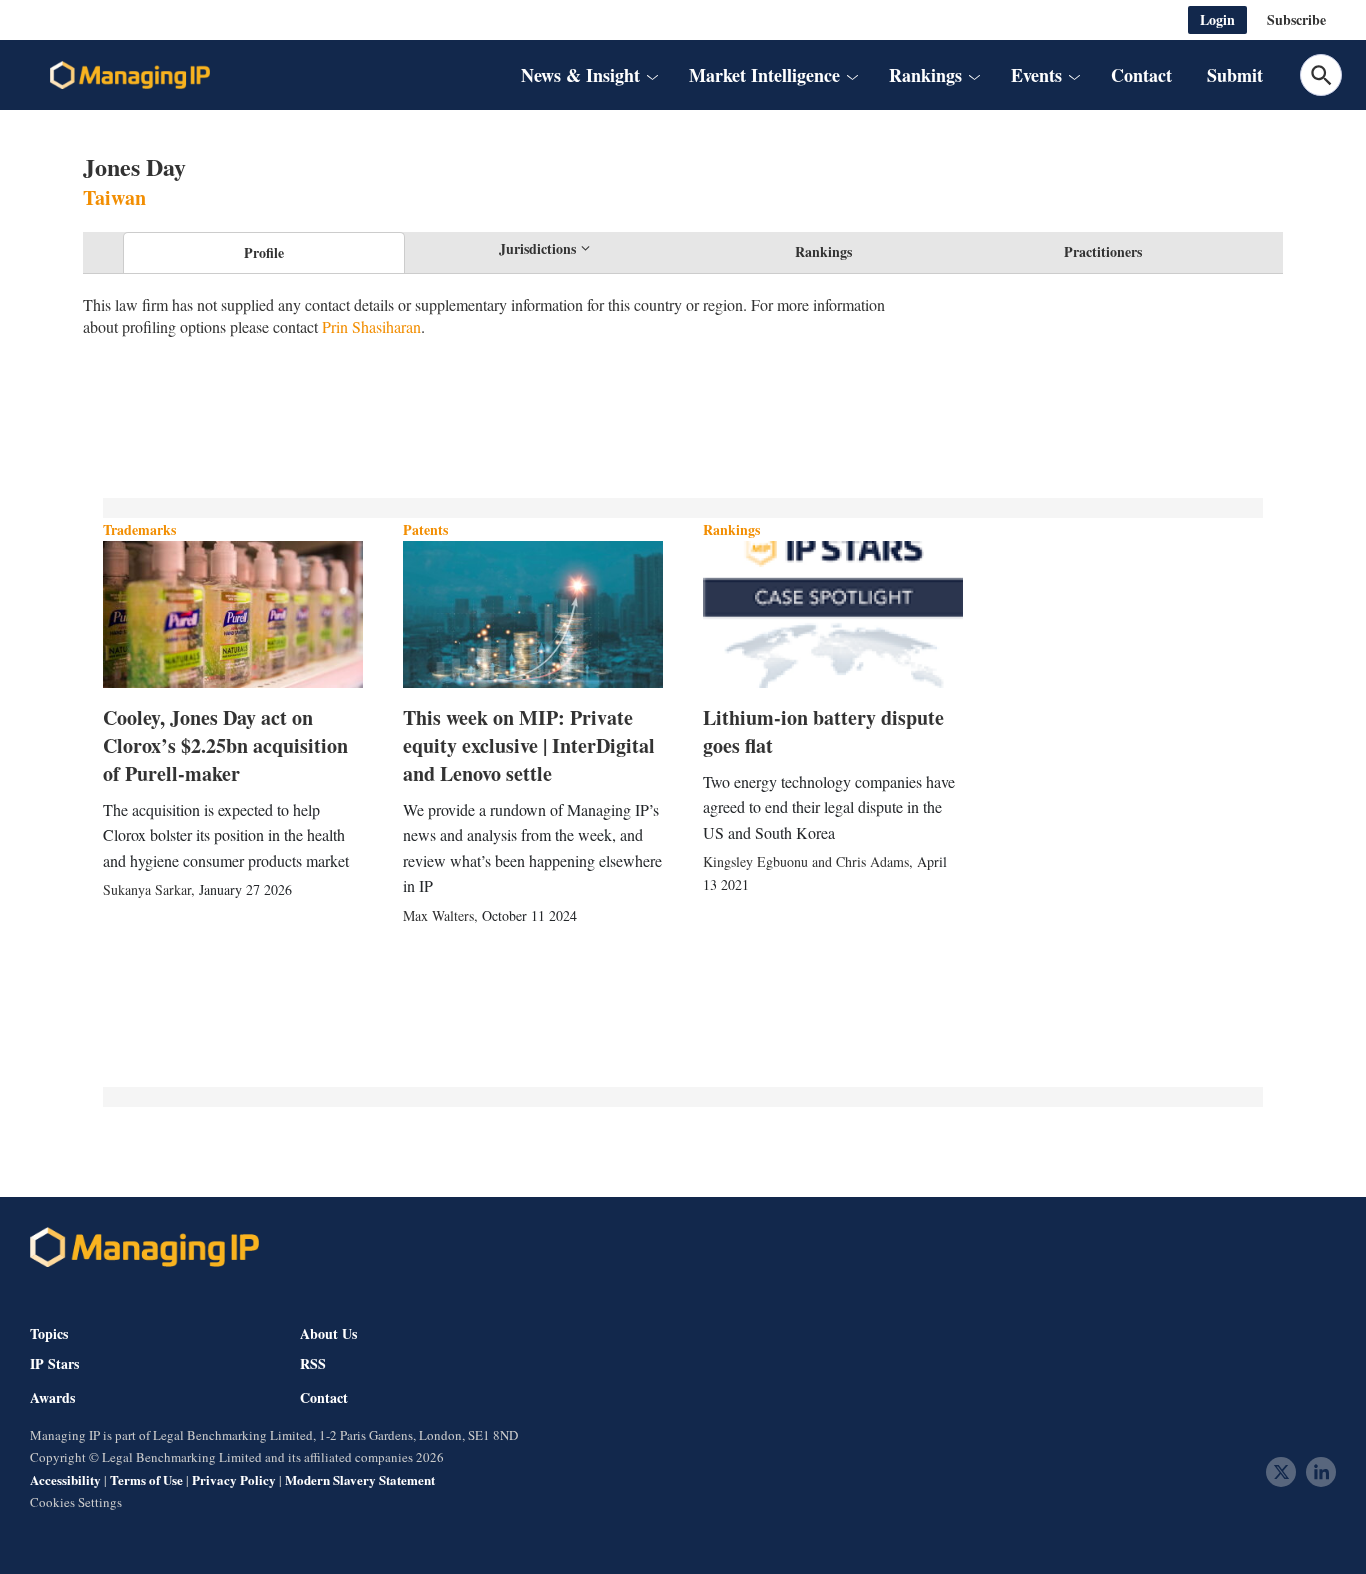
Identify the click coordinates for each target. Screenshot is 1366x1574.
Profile (264, 252)
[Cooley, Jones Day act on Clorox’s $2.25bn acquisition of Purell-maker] (233, 614)
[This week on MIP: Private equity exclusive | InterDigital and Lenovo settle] (533, 614)
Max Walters (438, 915)
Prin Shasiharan (371, 326)
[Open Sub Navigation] (651, 75)
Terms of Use (146, 1479)
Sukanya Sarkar (147, 889)
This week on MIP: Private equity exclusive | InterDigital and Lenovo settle (529, 745)
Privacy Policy (234, 1479)
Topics (49, 1333)
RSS (313, 1364)
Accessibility (65, 1479)
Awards (52, 1398)
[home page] (130, 75)
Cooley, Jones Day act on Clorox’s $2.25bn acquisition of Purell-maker (225, 745)
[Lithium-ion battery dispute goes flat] (833, 614)
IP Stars (54, 1364)
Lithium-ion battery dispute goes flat (823, 731)
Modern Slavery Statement (360, 1479)
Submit (1235, 75)
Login (1217, 19)
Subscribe (1296, 19)
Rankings (823, 251)
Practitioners (1103, 251)
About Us (328, 1333)
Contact (1141, 75)
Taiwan (114, 197)
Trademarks (139, 529)
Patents (425, 529)
